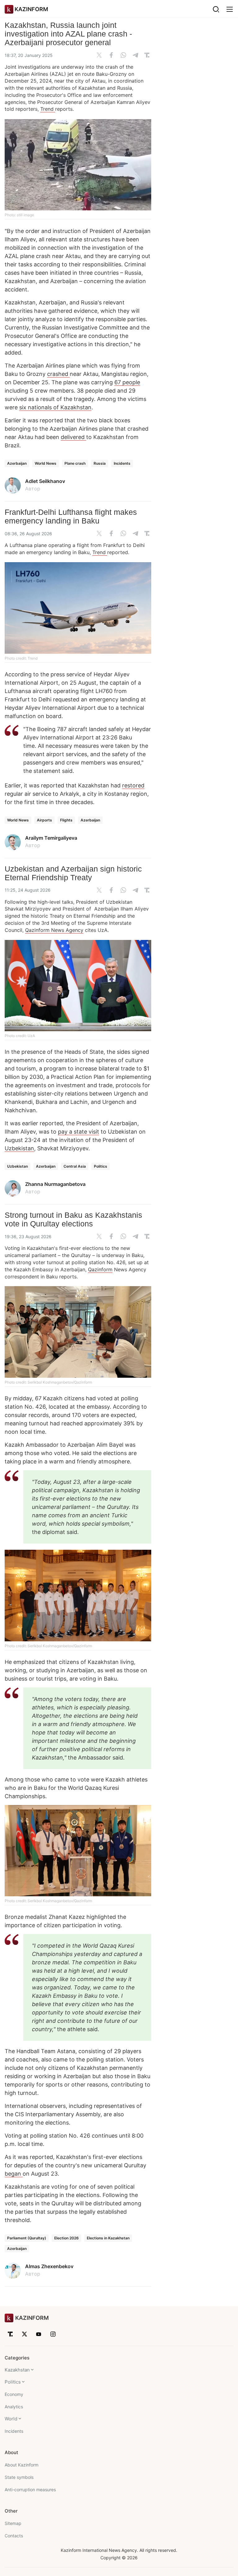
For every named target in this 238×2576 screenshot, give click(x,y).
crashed (58, 374)
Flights (66, 820)
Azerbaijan (17, 463)
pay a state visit (79, 1132)
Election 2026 (66, 2238)
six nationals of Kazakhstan (55, 407)
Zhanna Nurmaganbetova (55, 1184)
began (14, 2174)
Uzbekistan (19, 1148)
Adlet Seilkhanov (45, 481)
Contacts (14, 2536)
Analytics (14, 2407)
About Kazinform (22, 2465)
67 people (127, 382)
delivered (73, 437)
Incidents (122, 463)
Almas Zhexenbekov (49, 2266)
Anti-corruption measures (30, 2490)
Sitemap (13, 2523)
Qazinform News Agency (54, 930)
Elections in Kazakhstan (108, 2238)
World (11, 2419)
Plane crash (75, 463)
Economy (14, 2394)
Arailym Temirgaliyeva (51, 838)
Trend (48, 109)
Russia (100, 463)
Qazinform (100, 1269)
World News (46, 463)
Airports (44, 820)
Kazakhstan (17, 2370)
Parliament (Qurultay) (27, 2238)
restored (133, 785)
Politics (101, 1166)
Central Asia (75, 1166)
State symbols (19, 2477)
